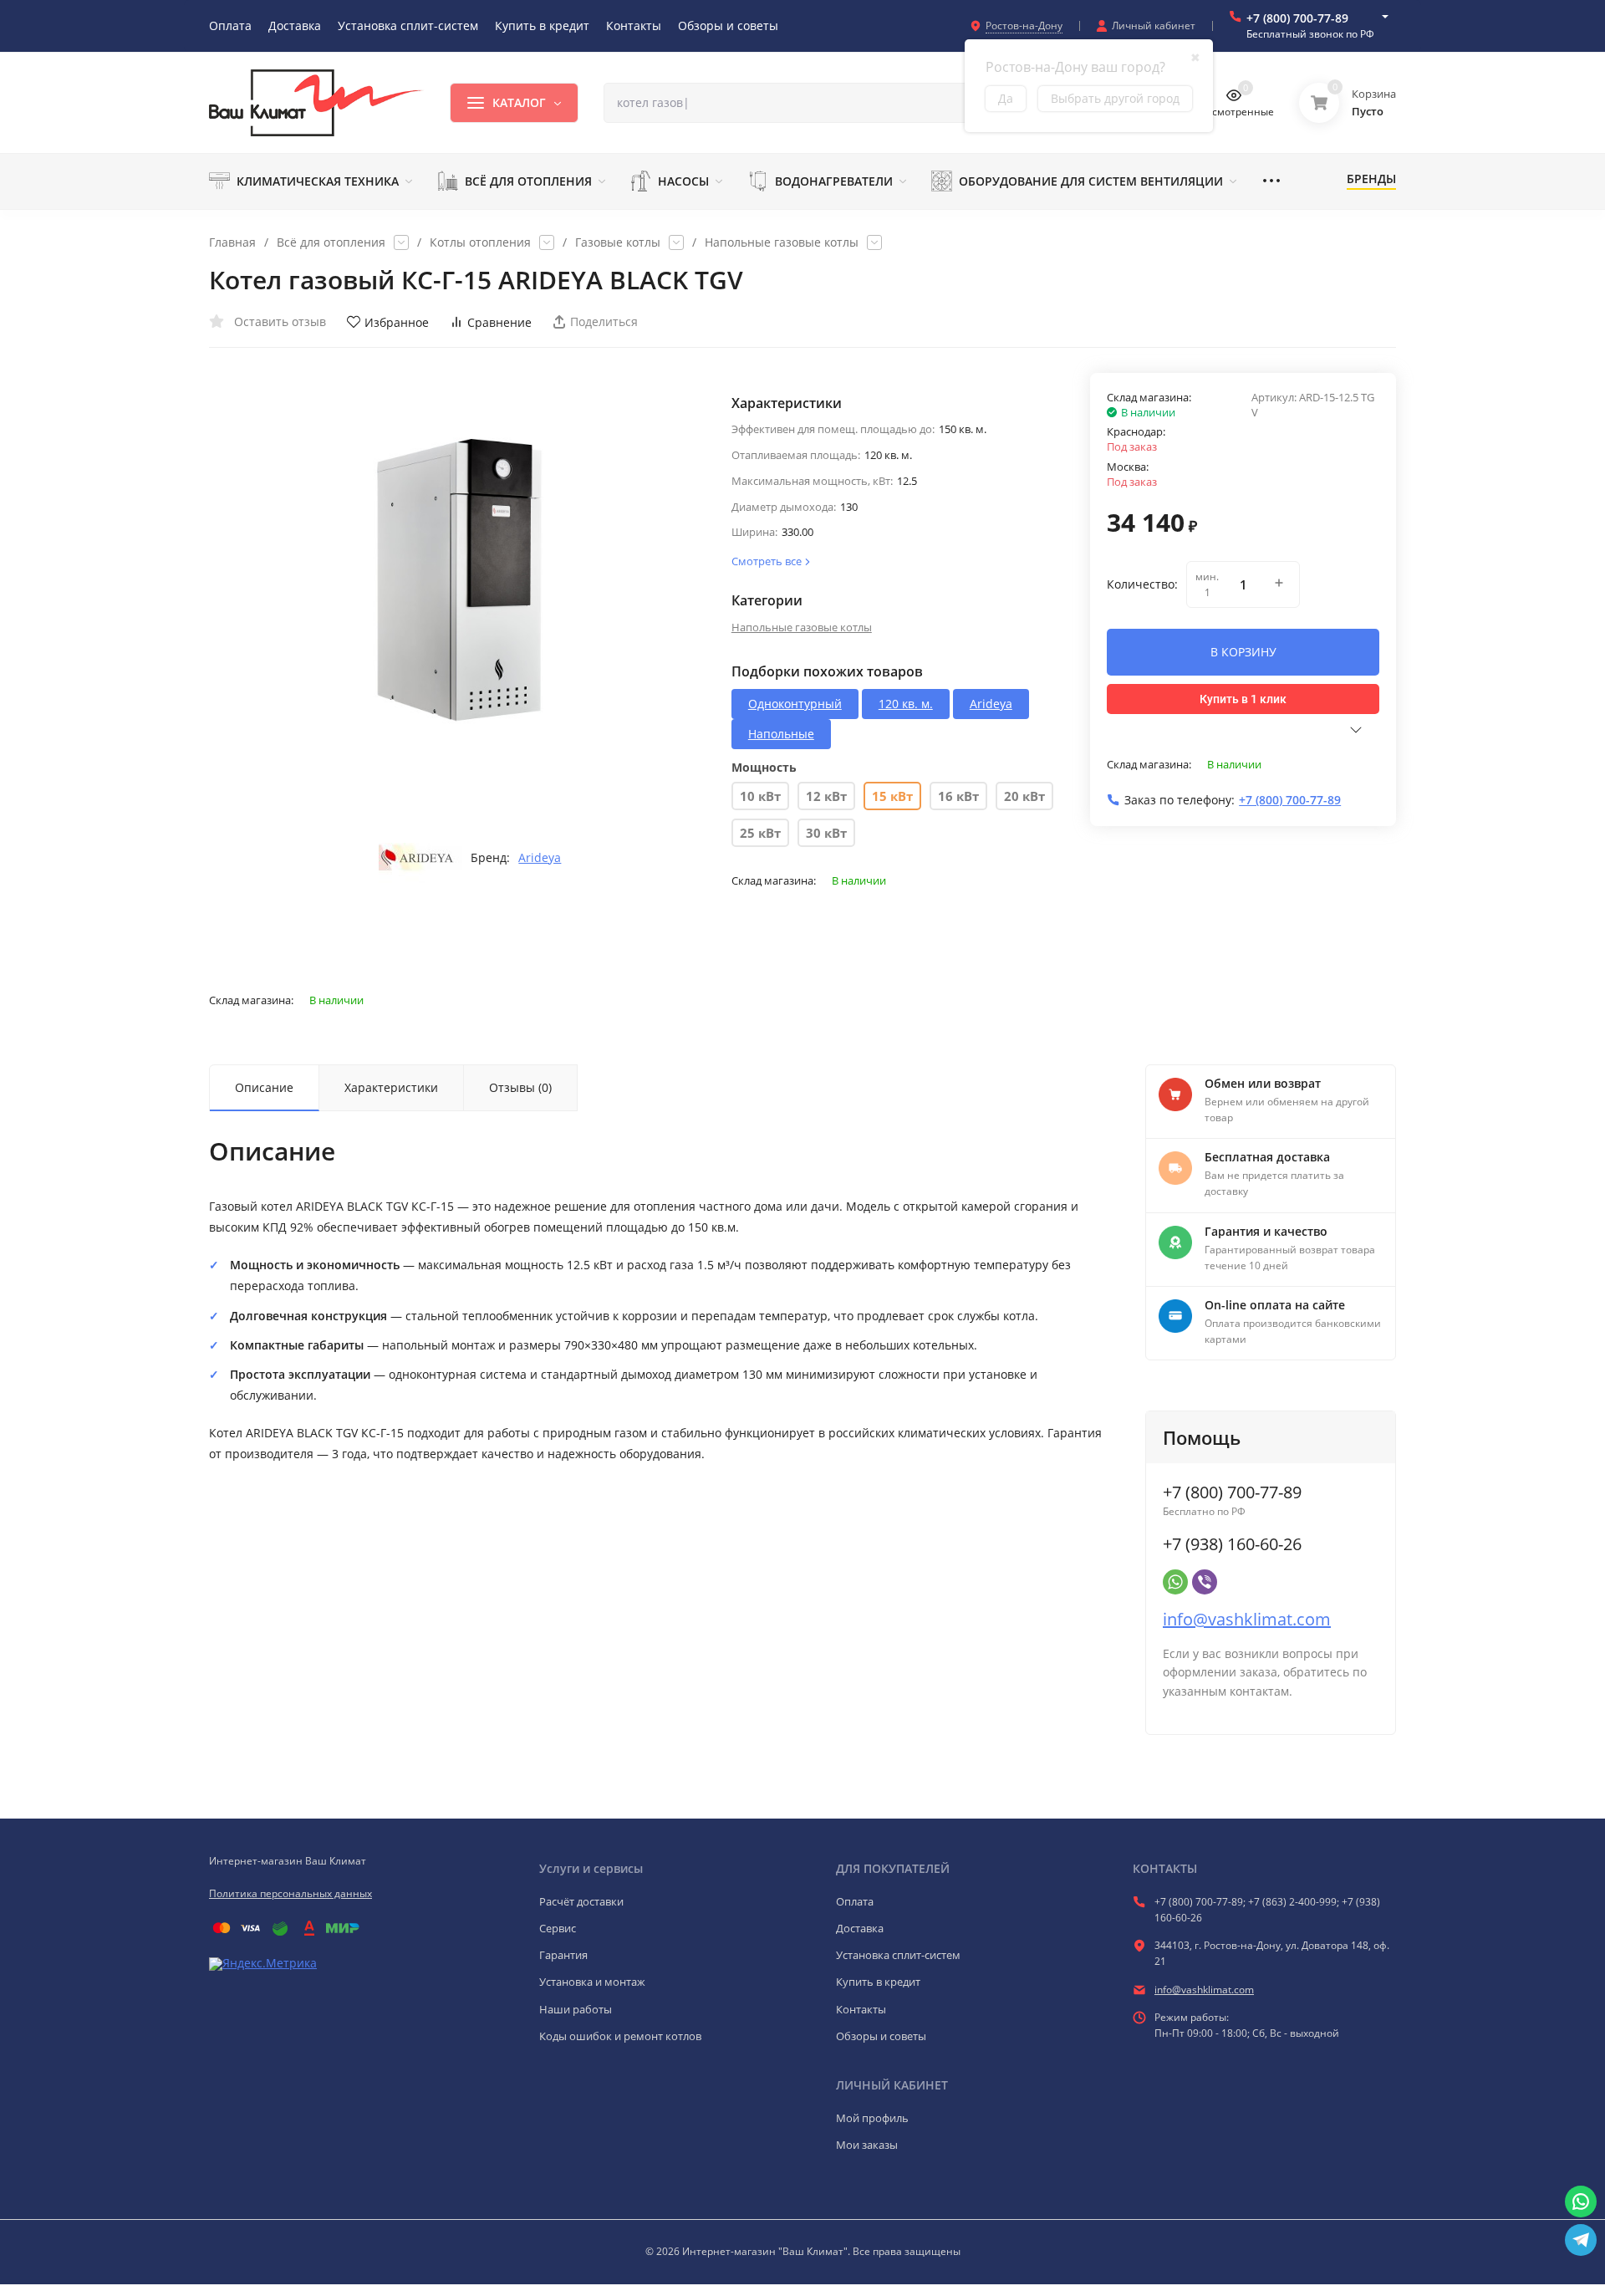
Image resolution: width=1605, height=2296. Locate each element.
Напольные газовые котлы (782, 242)
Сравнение (499, 322)
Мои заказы (867, 2145)
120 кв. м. (906, 704)
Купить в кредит (878, 1982)
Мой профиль (872, 2118)
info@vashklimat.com (1247, 1619)
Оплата (855, 1901)
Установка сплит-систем (898, 1955)
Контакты (861, 2009)
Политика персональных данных (290, 1893)
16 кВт (958, 796)
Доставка (860, 1928)
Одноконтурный (795, 704)
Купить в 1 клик (1243, 699)
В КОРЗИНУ (1243, 652)
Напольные (781, 734)
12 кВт (826, 796)
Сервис (558, 1928)
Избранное (397, 322)
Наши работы (576, 2009)
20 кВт (1024, 796)
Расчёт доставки (581, 1901)
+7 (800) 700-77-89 (1297, 18)
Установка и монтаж (592, 1982)
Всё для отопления (331, 242)
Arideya (540, 858)
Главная (232, 242)
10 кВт (760, 796)
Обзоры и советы (881, 2036)
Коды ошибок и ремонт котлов (620, 2036)
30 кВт (826, 833)
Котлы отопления (480, 242)
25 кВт (760, 833)
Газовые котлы (618, 242)
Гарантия (563, 1955)
